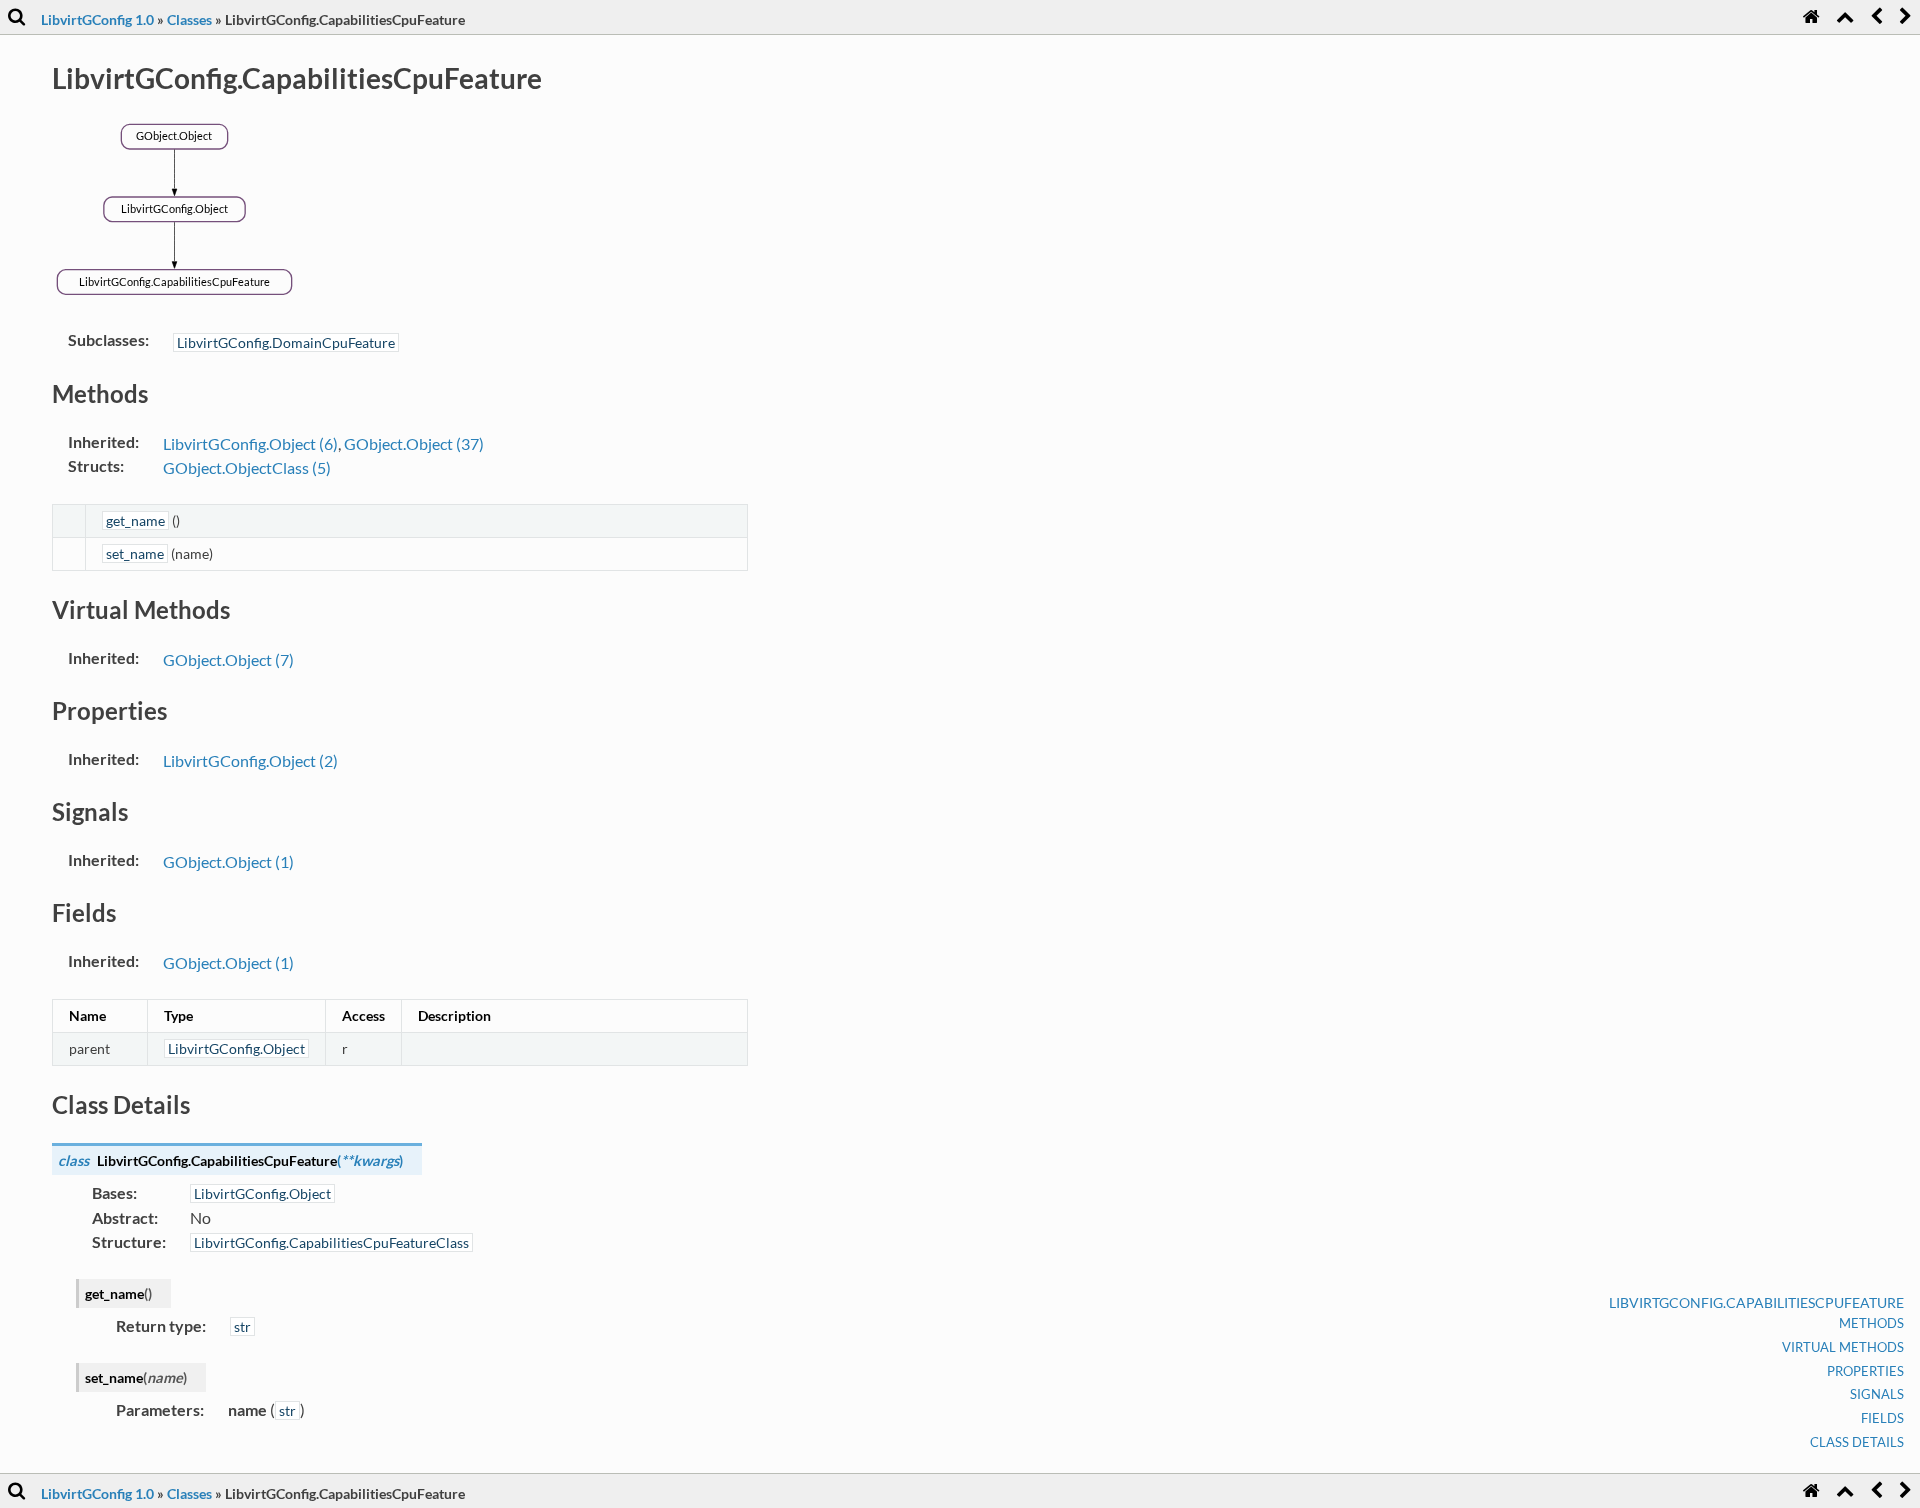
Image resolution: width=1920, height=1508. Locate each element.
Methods (1871, 1323)
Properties (1865, 1371)
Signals (1877, 1394)
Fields (1882, 1418)
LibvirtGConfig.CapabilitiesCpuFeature (1756, 1302)
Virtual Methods (1843, 1347)
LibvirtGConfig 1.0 (97, 19)
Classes (189, 19)
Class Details (1857, 1442)
